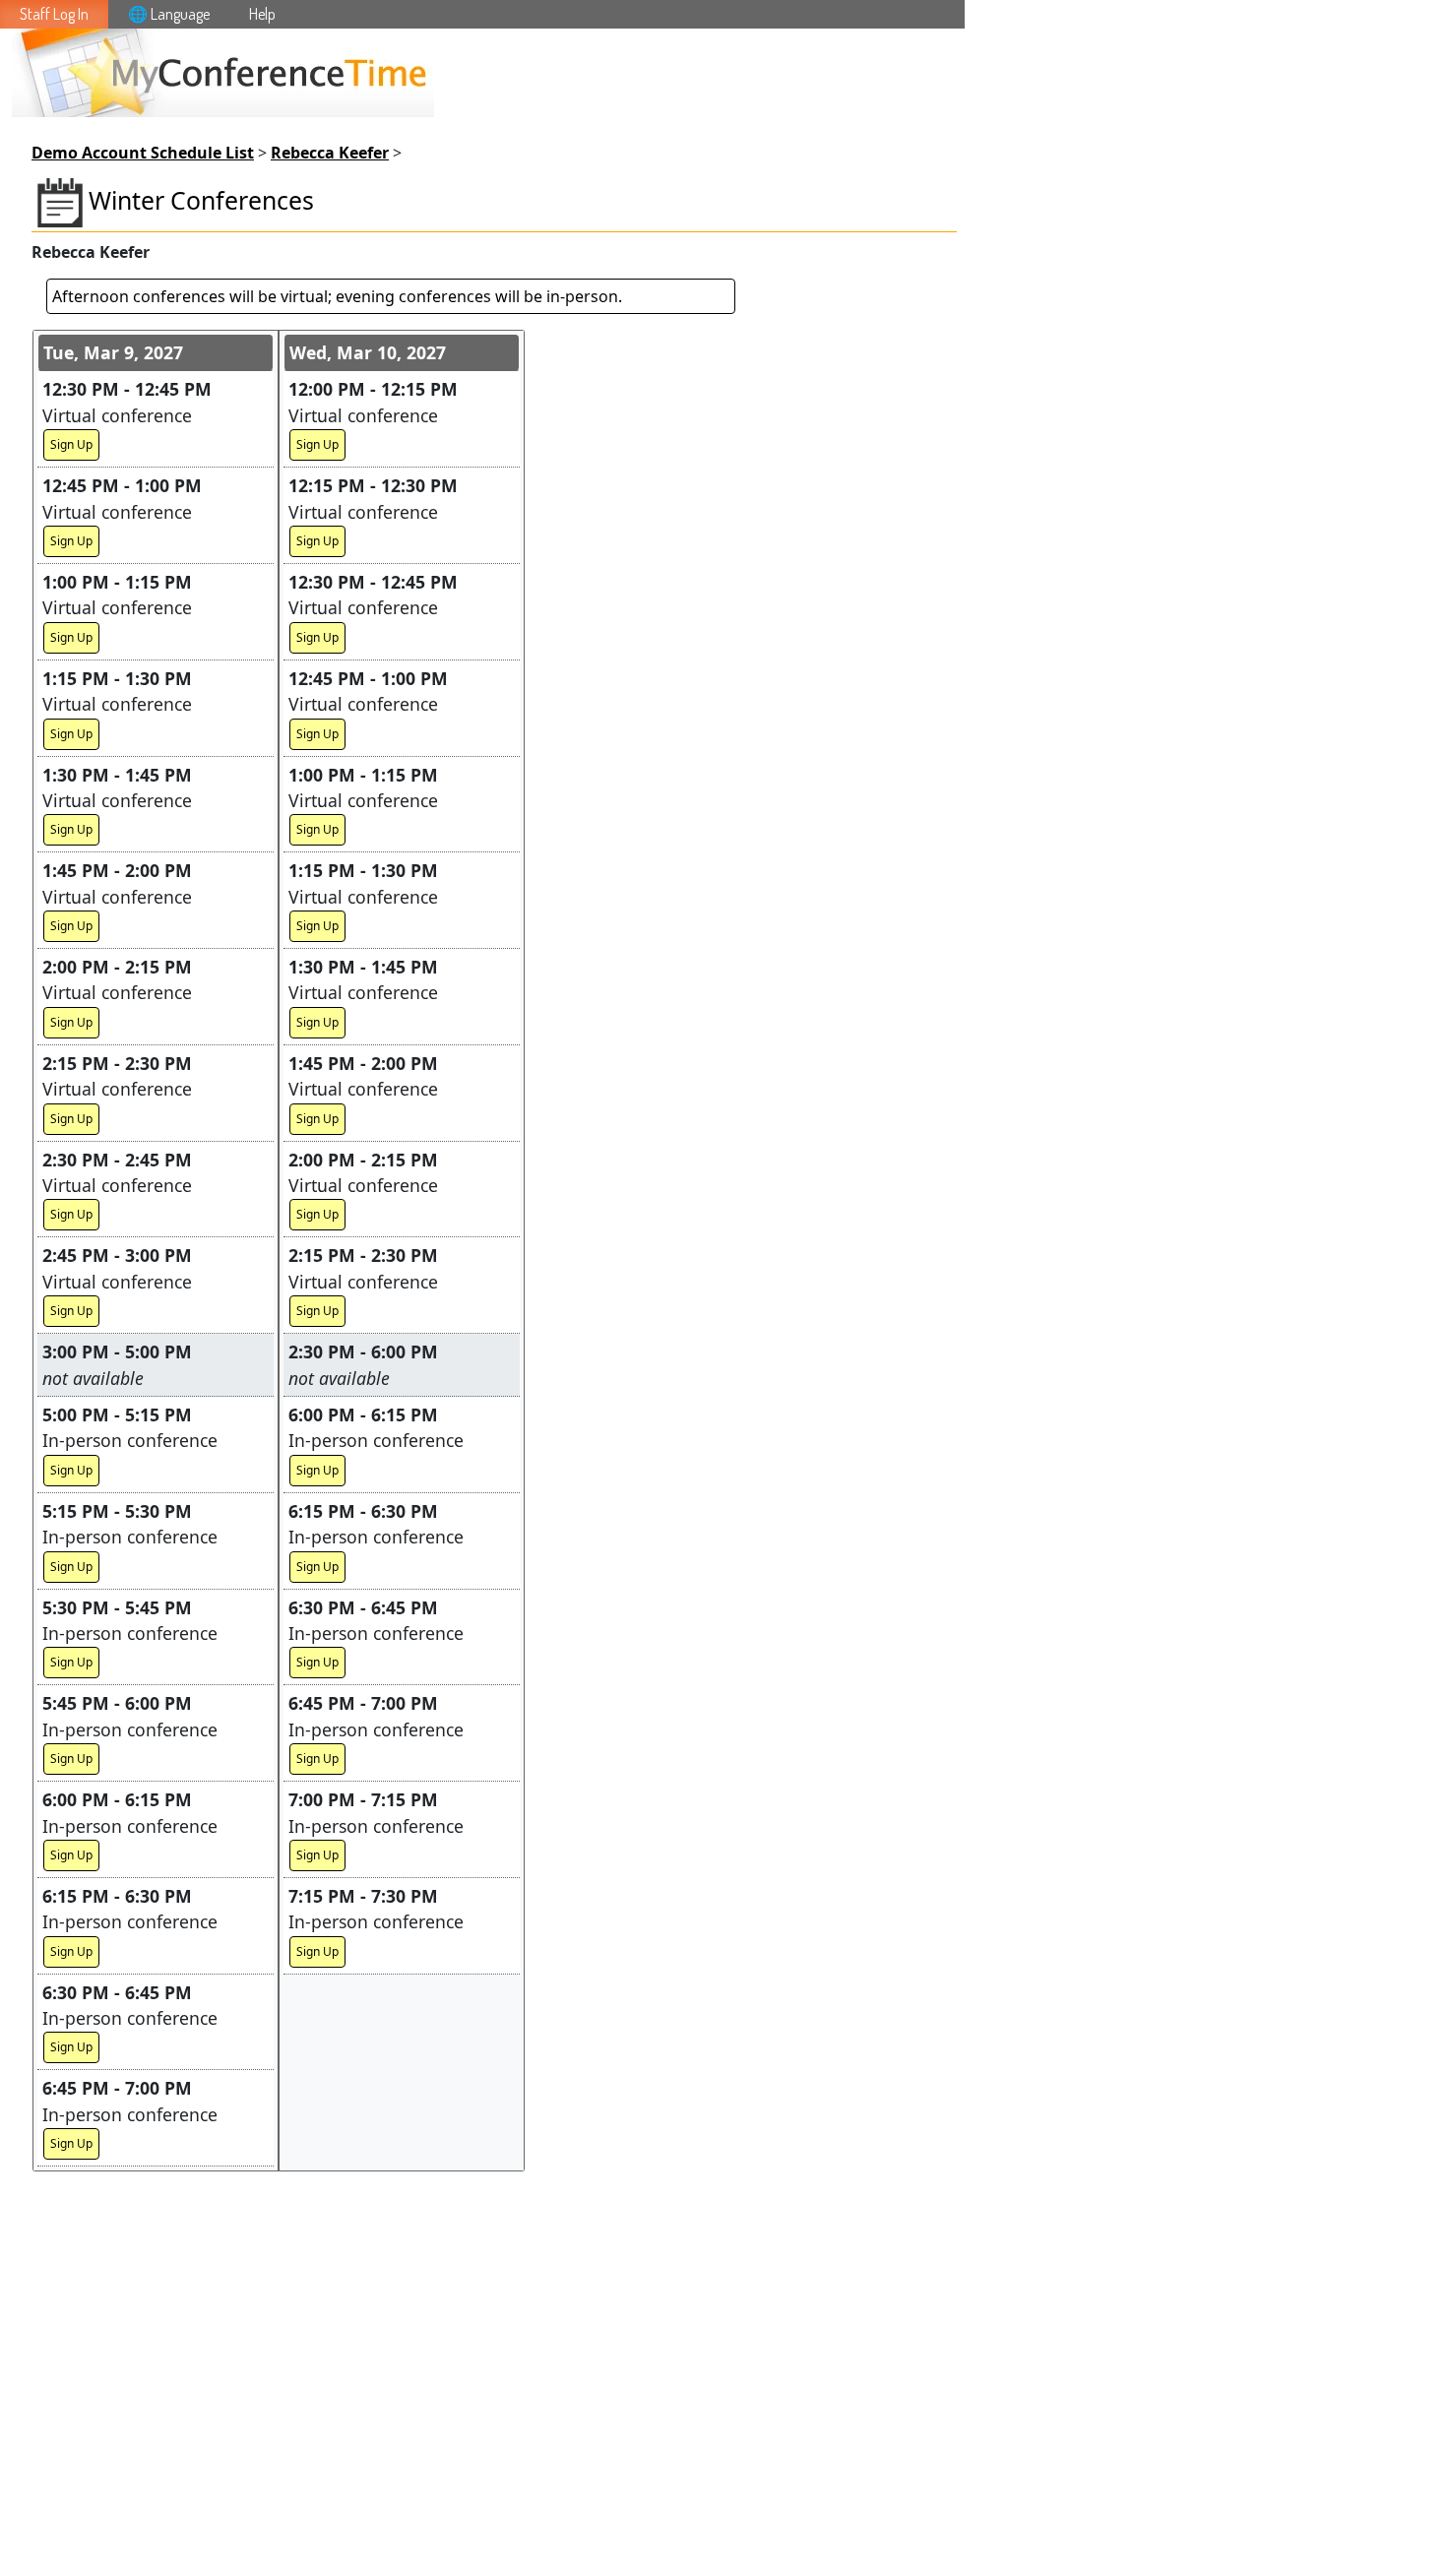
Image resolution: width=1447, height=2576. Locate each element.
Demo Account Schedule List (143, 153)
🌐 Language (169, 14)
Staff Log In (54, 14)
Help (262, 14)
